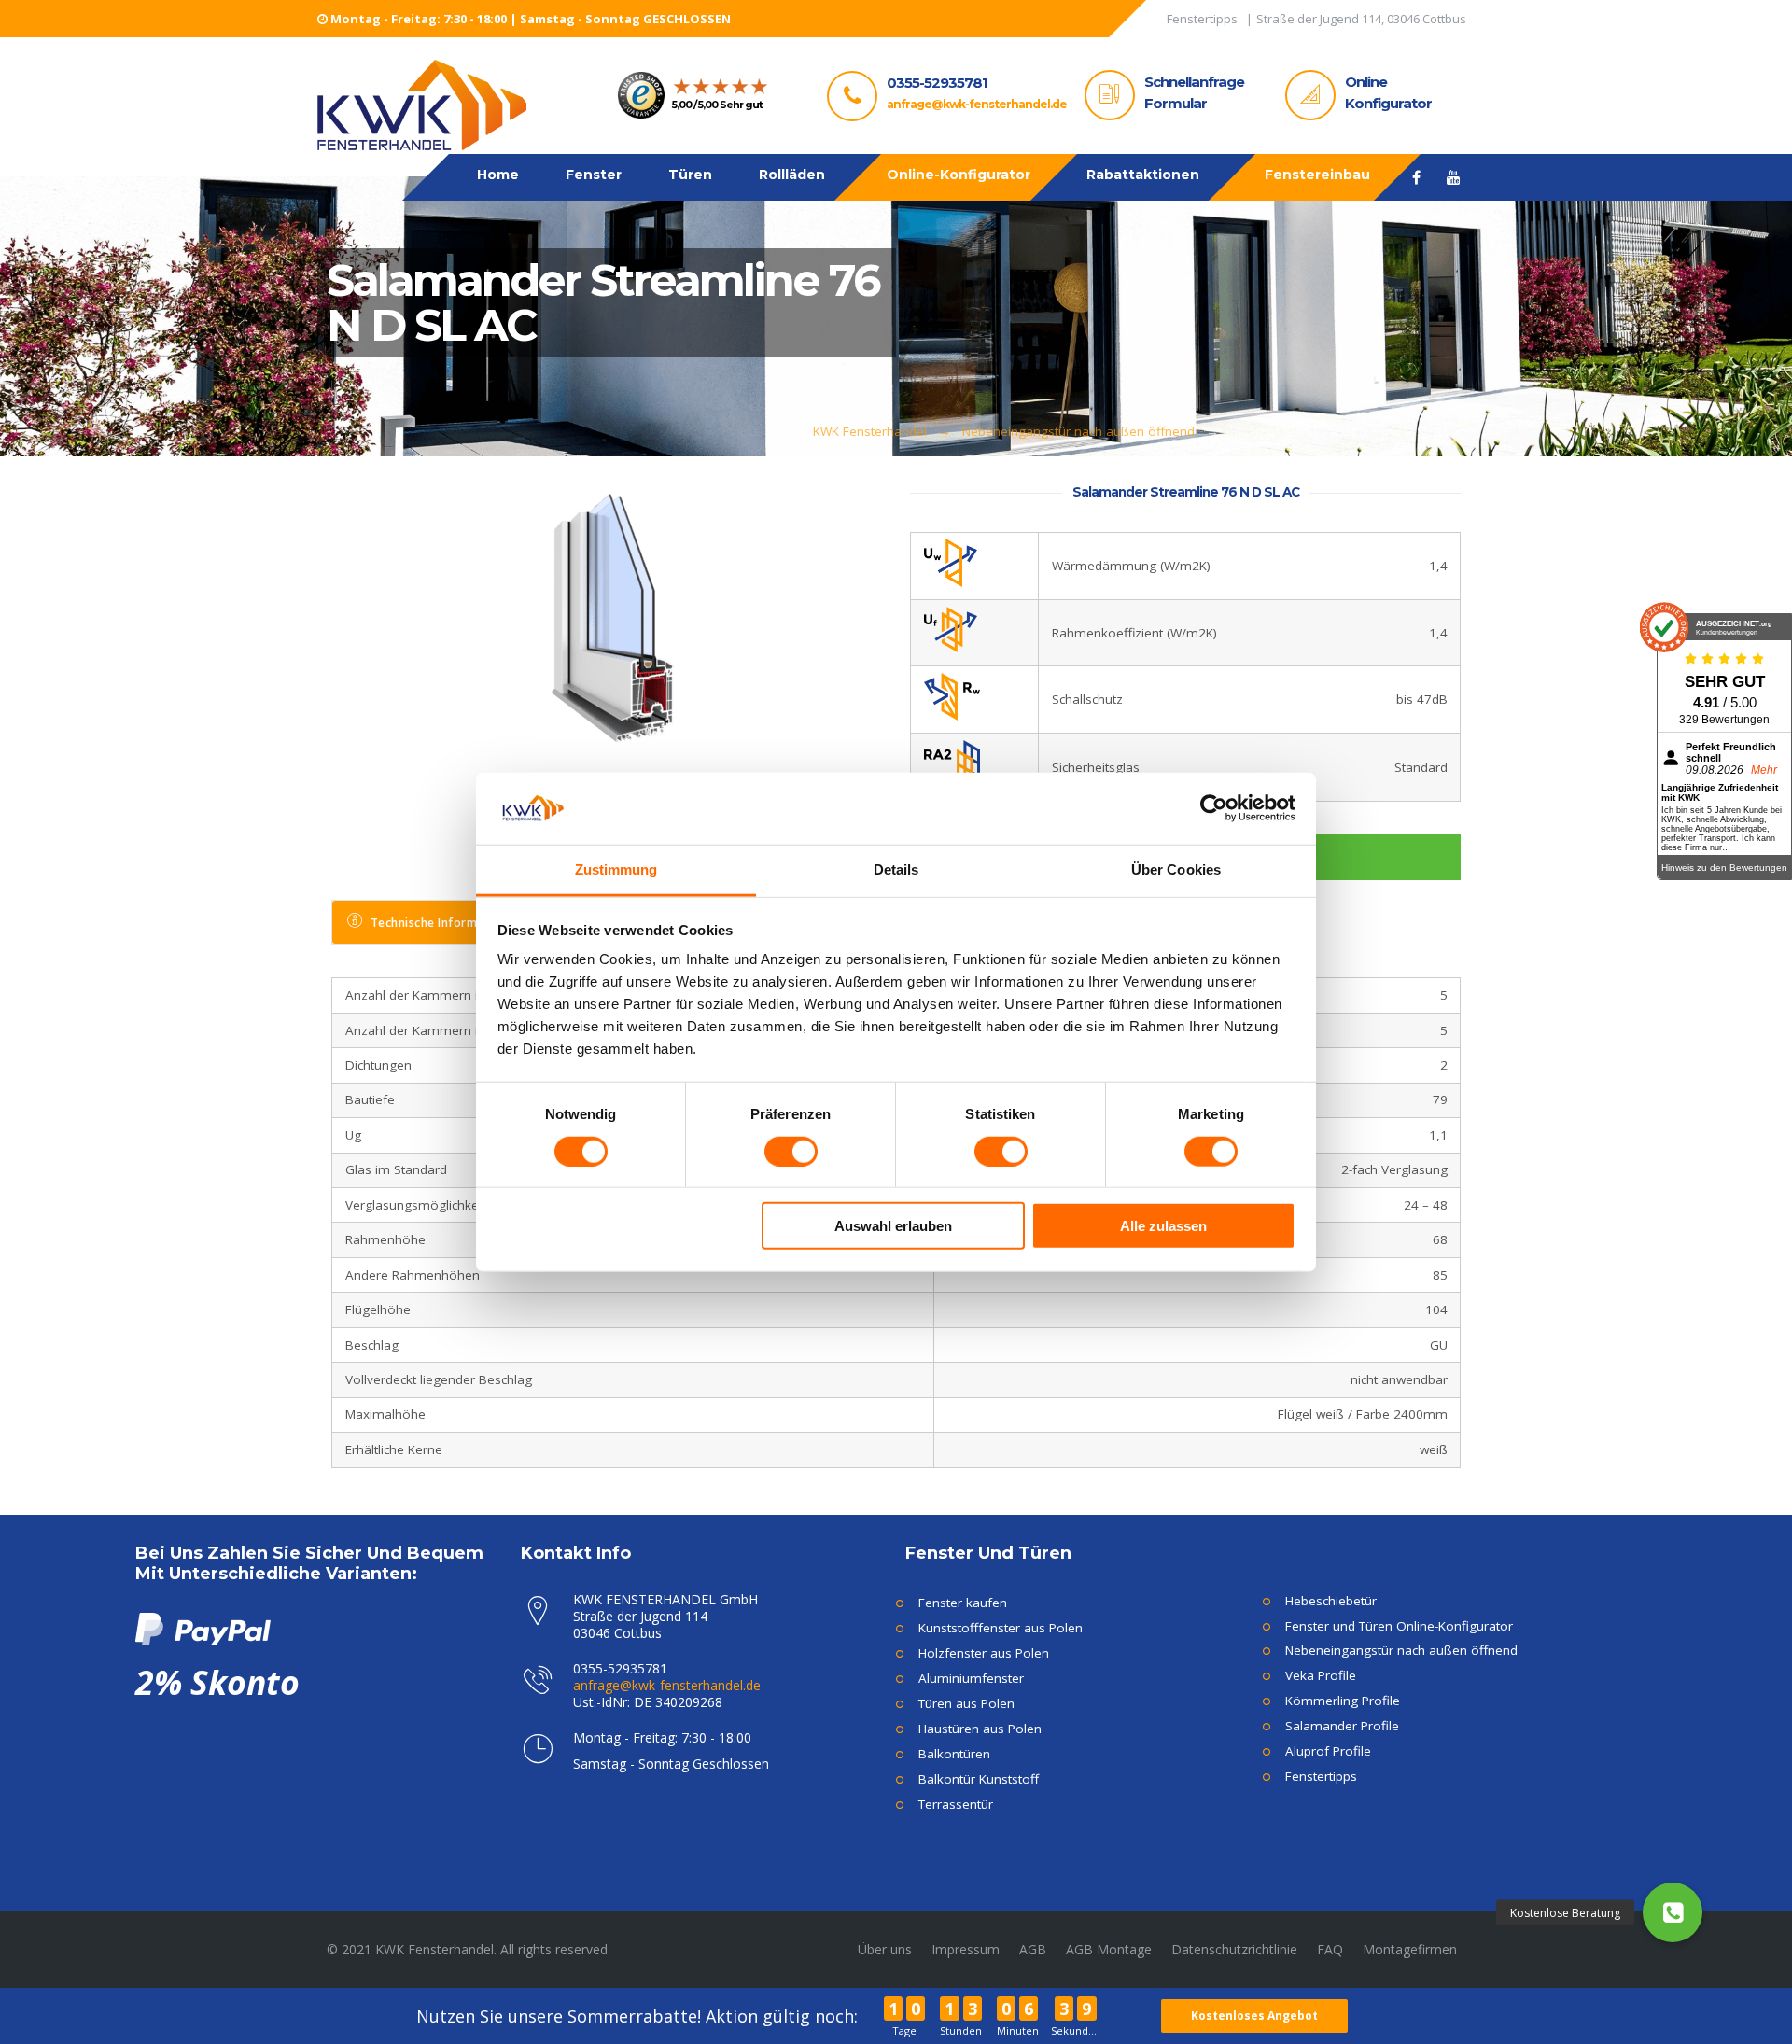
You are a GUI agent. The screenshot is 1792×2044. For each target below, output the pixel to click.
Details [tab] (896, 869)
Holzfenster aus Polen (984, 1653)
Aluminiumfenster (971, 1678)
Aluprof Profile (1328, 1751)
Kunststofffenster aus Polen (1001, 1628)
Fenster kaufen (963, 1603)
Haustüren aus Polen (980, 1729)
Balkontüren (954, 1754)
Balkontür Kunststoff (979, 1779)
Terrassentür (956, 1804)
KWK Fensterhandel (870, 431)
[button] (1673, 1912)
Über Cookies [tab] (1176, 869)
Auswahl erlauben (893, 1226)
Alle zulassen (1163, 1226)
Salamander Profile (1342, 1726)
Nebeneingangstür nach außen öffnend (1078, 431)
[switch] (791, 1151)
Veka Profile (1321, 1675)
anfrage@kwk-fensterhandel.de (977, 104)
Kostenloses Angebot (1254, 2016)
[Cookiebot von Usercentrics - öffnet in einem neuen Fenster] (1214, 808)
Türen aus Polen (966, 1703)
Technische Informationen (446, 923)
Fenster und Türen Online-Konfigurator (1399, 1626)
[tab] (435, 922)
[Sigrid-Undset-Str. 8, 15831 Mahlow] (1361, 22)
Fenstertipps (1321, 1776)
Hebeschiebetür (1331, 1601)
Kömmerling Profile (1343, 1701)
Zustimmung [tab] (616, 869)
